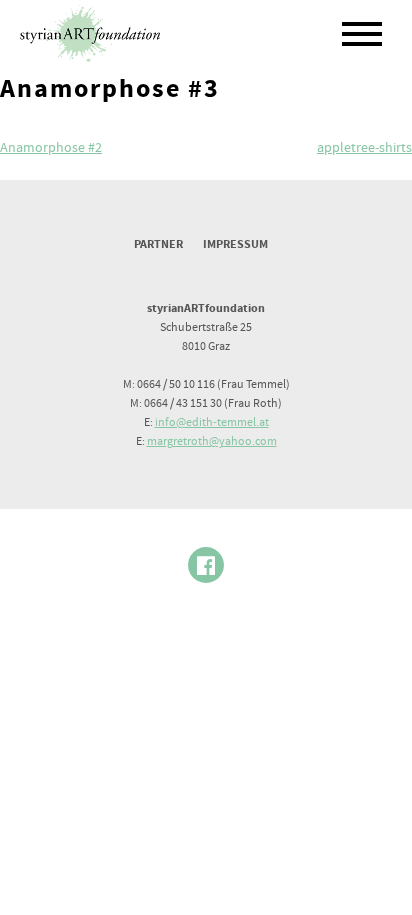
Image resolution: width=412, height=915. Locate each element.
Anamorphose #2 (51, 148)
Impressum (235, 244)
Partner (158, 244)
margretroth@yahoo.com (212, 441)
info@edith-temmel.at (212, 422)
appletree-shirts (364, 148)
